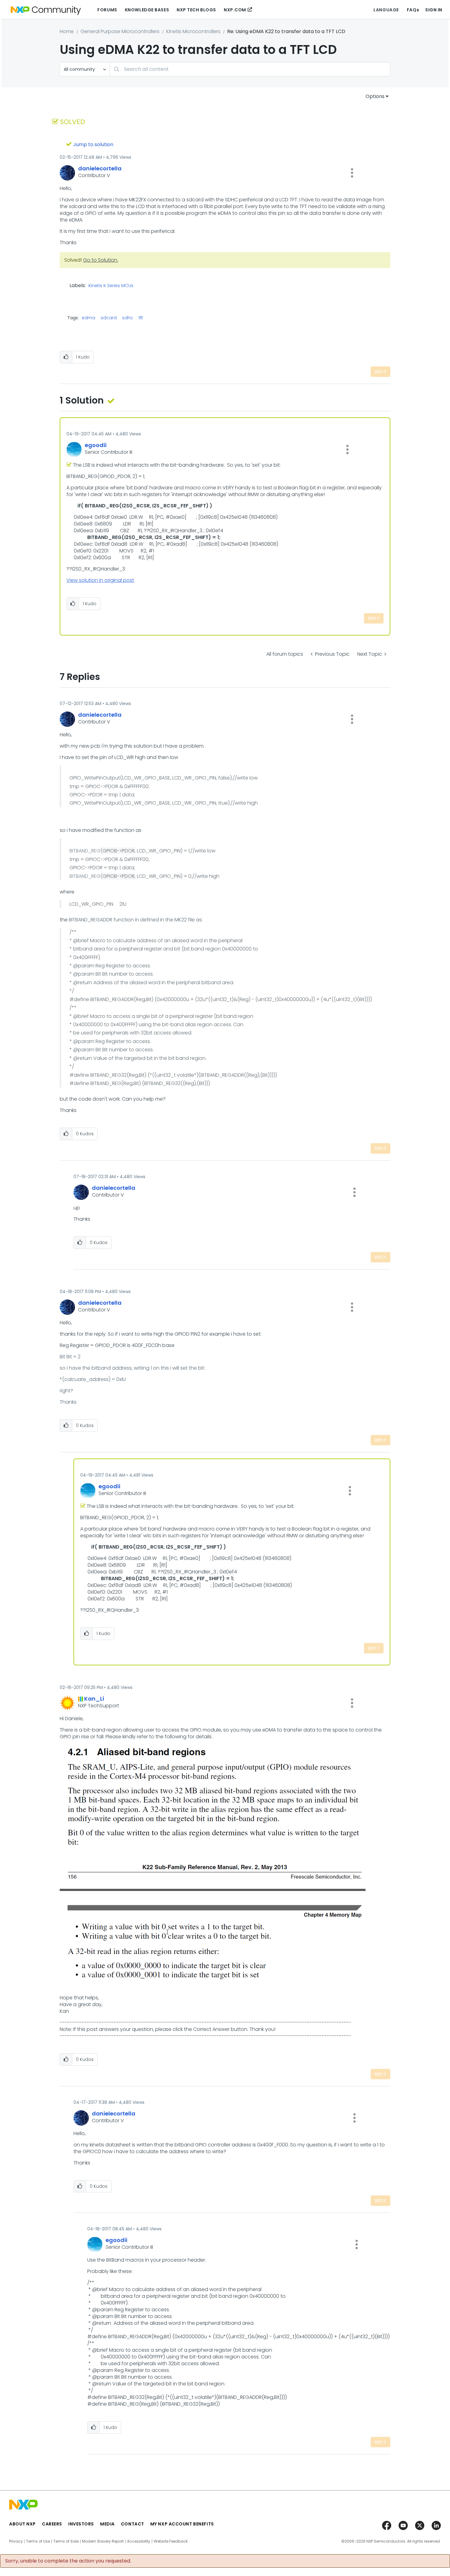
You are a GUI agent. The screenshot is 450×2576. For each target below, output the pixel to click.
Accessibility (139, 2541)
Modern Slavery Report (103, 2541)
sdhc (128, 318)
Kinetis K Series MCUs (111, 286)
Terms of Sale (66, 2541)
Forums (107, 10)
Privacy (16, 2541)
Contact (133, 2524)
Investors (81, 2524)
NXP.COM (235, 10)
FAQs (413, 10)
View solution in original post (100, 580)
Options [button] (375, 96)
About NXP (22, 2524)
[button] (352, 173)
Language (386, 10)
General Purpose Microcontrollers (120, 31)
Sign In (434, 10)
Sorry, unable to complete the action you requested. (68, 2561)
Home (67, 31)
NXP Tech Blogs (196, 10)
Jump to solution (93, 144)
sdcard (109, 318)
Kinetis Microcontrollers (193, 31)
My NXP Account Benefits (182, 2524)
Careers (52, 2524)
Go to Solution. (101, 260)
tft (141, 318)
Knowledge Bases (147, 10)
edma (88, 318)
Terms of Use (38, 2541)
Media (107, 2524)
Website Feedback (171, 2541)
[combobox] (250, 69)
